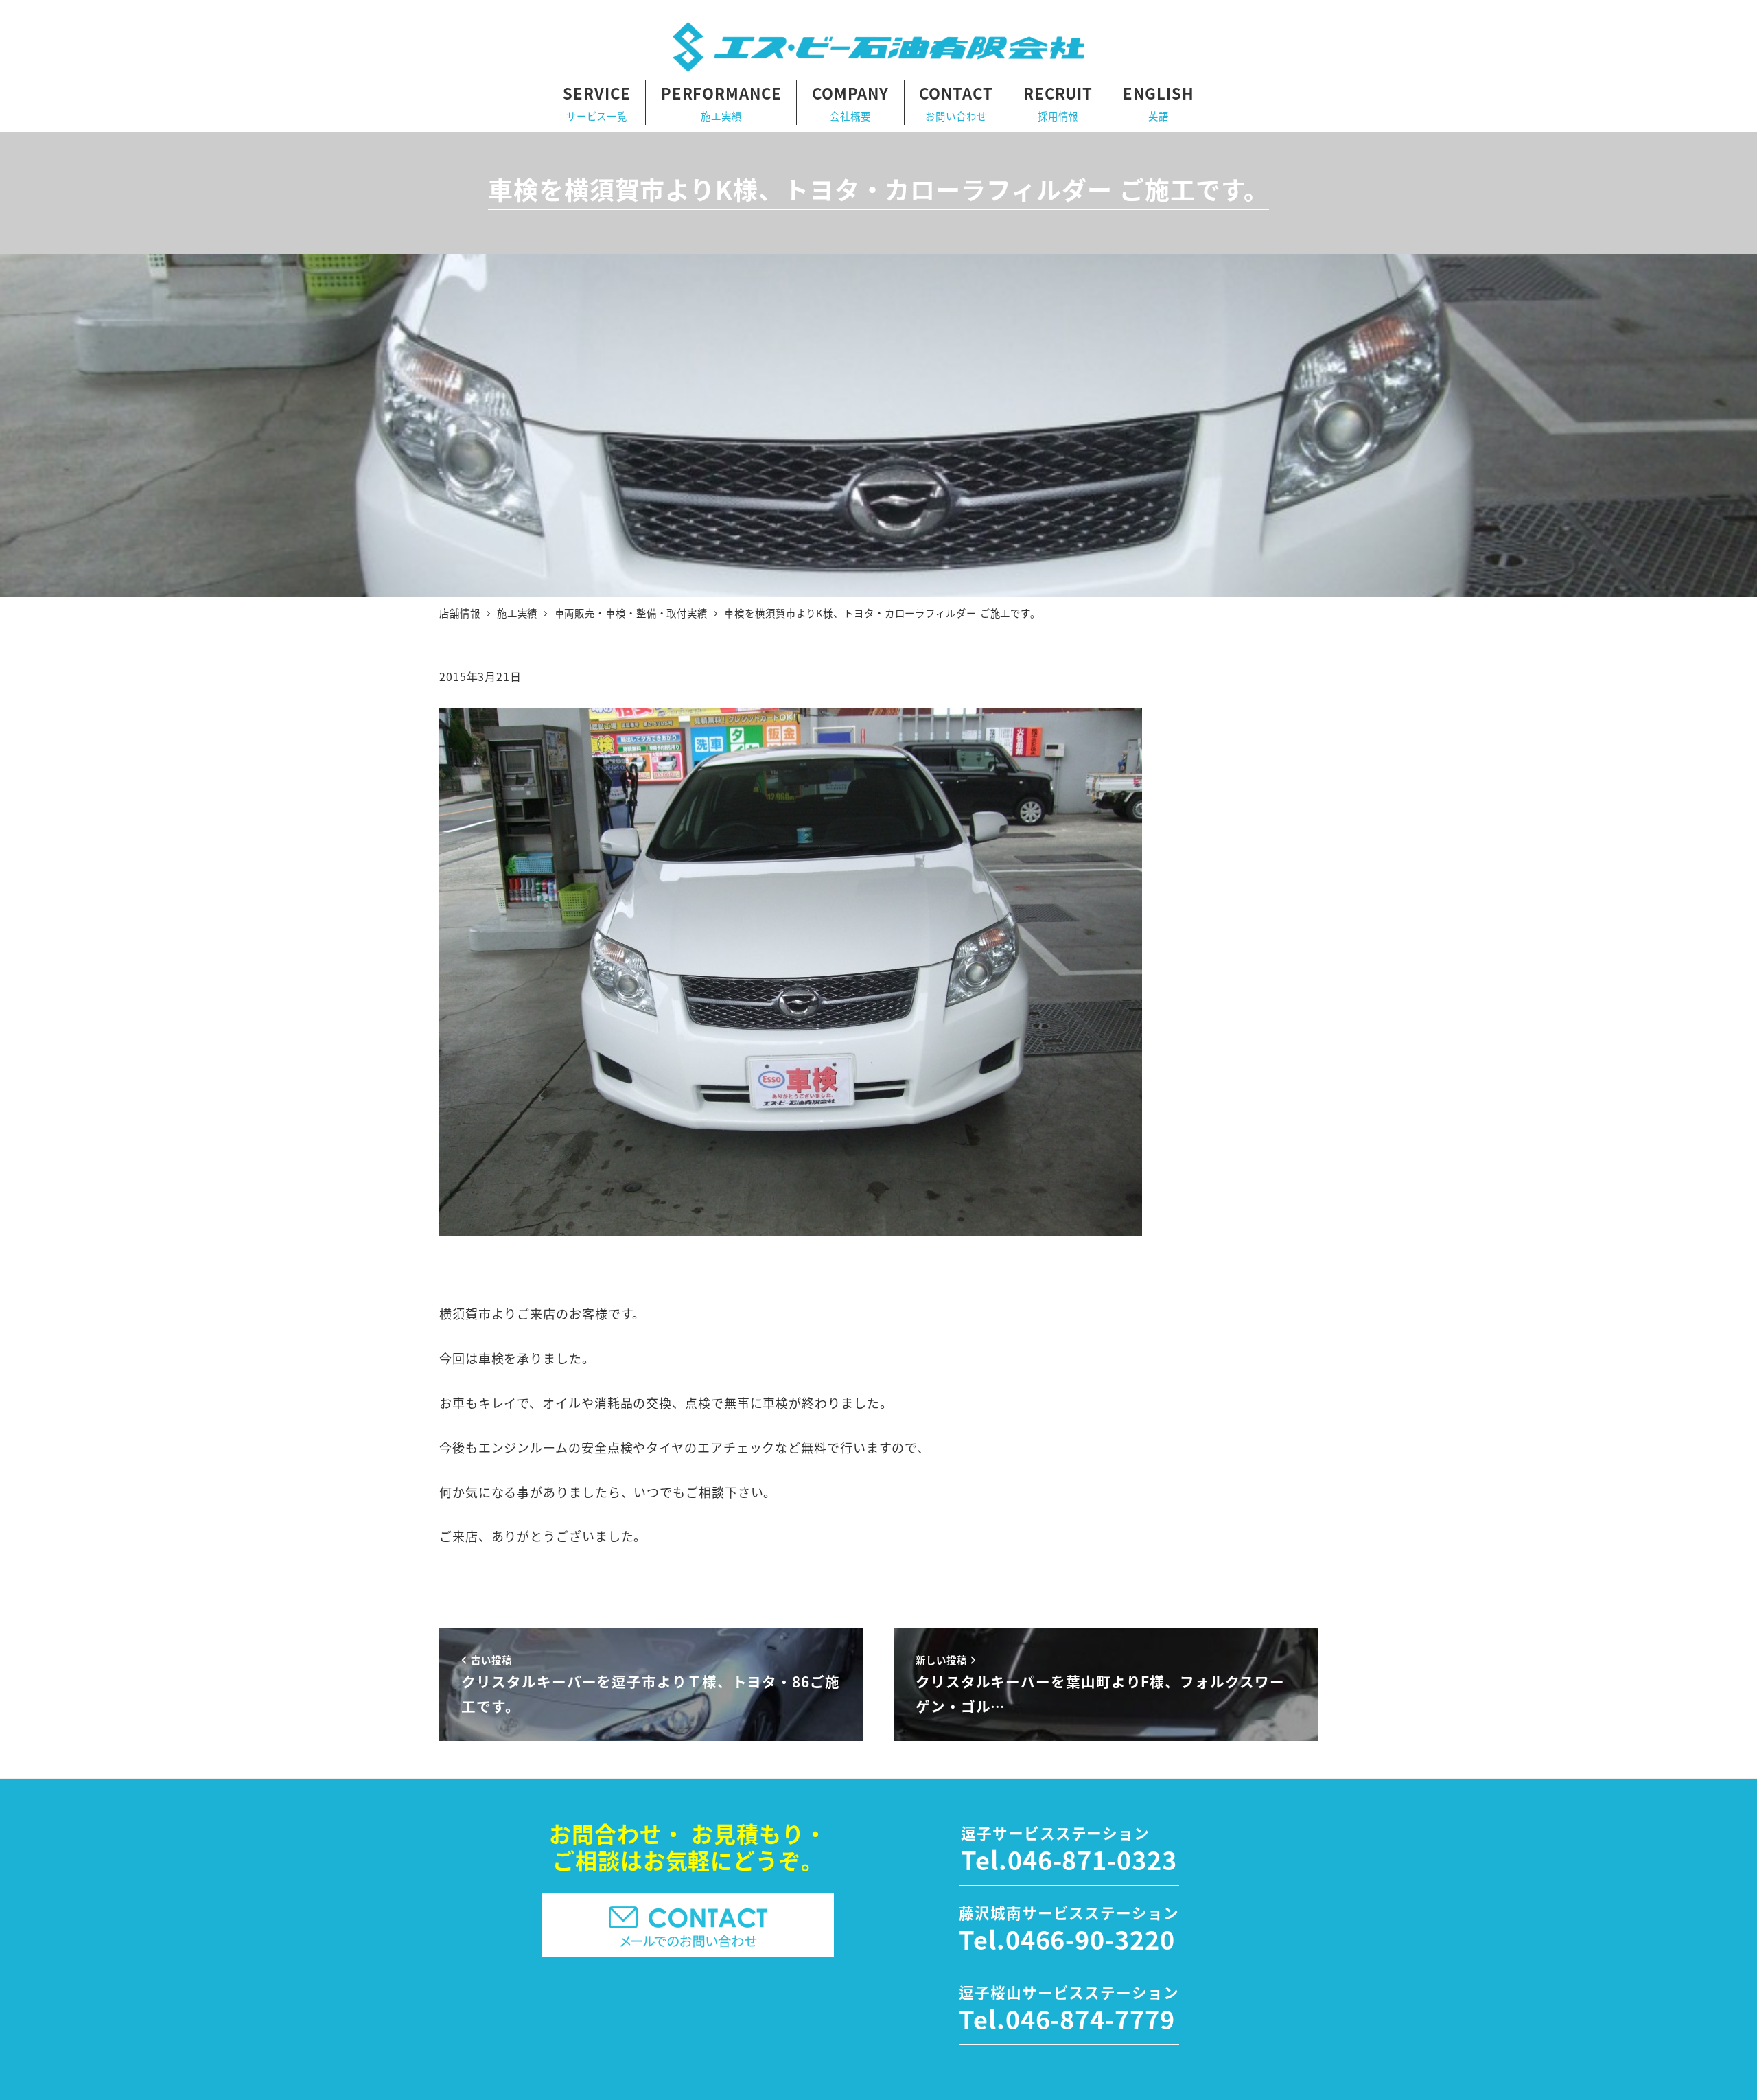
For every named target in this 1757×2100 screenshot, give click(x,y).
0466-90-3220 (1090, 1939)
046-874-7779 (1090, 2018)
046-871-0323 (1092, 1859)
